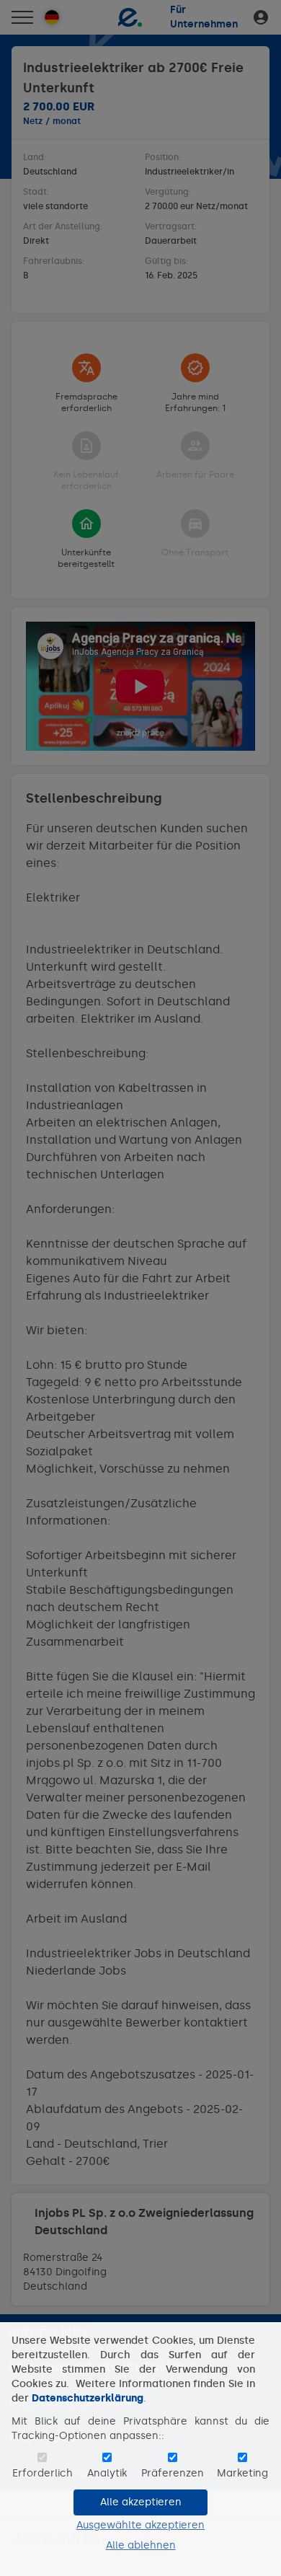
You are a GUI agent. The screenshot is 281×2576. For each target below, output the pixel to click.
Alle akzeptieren (141, 2502)
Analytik (107, 2473)
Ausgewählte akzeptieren (140, 2525)
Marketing (242, 2473)
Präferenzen (173, 2473)
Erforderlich (43, 2473)
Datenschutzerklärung (88, 2398)
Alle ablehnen (141, 2545)
